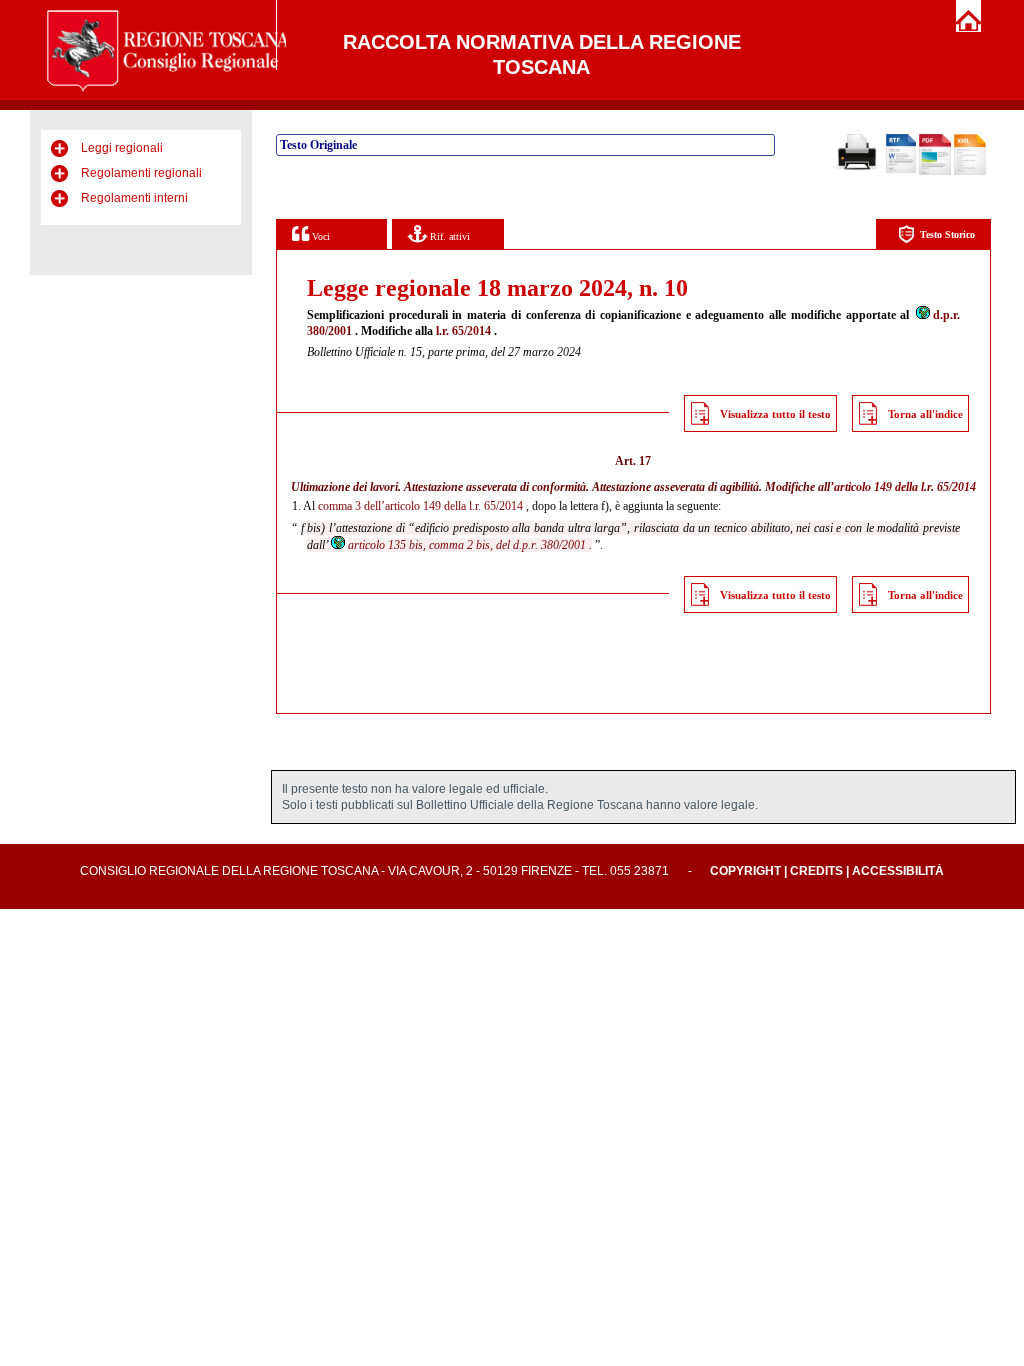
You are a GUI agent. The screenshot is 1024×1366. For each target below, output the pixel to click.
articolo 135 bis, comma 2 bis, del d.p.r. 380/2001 (467, 545)
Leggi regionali (122, 148)
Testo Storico (947, 234)
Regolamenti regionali (141, 173)
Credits (816, 871)
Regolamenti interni (134, 198)
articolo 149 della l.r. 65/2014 (905, 487)
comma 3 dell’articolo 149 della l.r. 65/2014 (420, 506)
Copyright (745, 871)
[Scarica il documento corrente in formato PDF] (935, 171)
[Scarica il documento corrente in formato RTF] (901, 169)
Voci (319, 236)
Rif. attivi (448, 236)
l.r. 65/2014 (463, 331)
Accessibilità (898, 871)
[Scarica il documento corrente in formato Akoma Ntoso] (970, 171)
